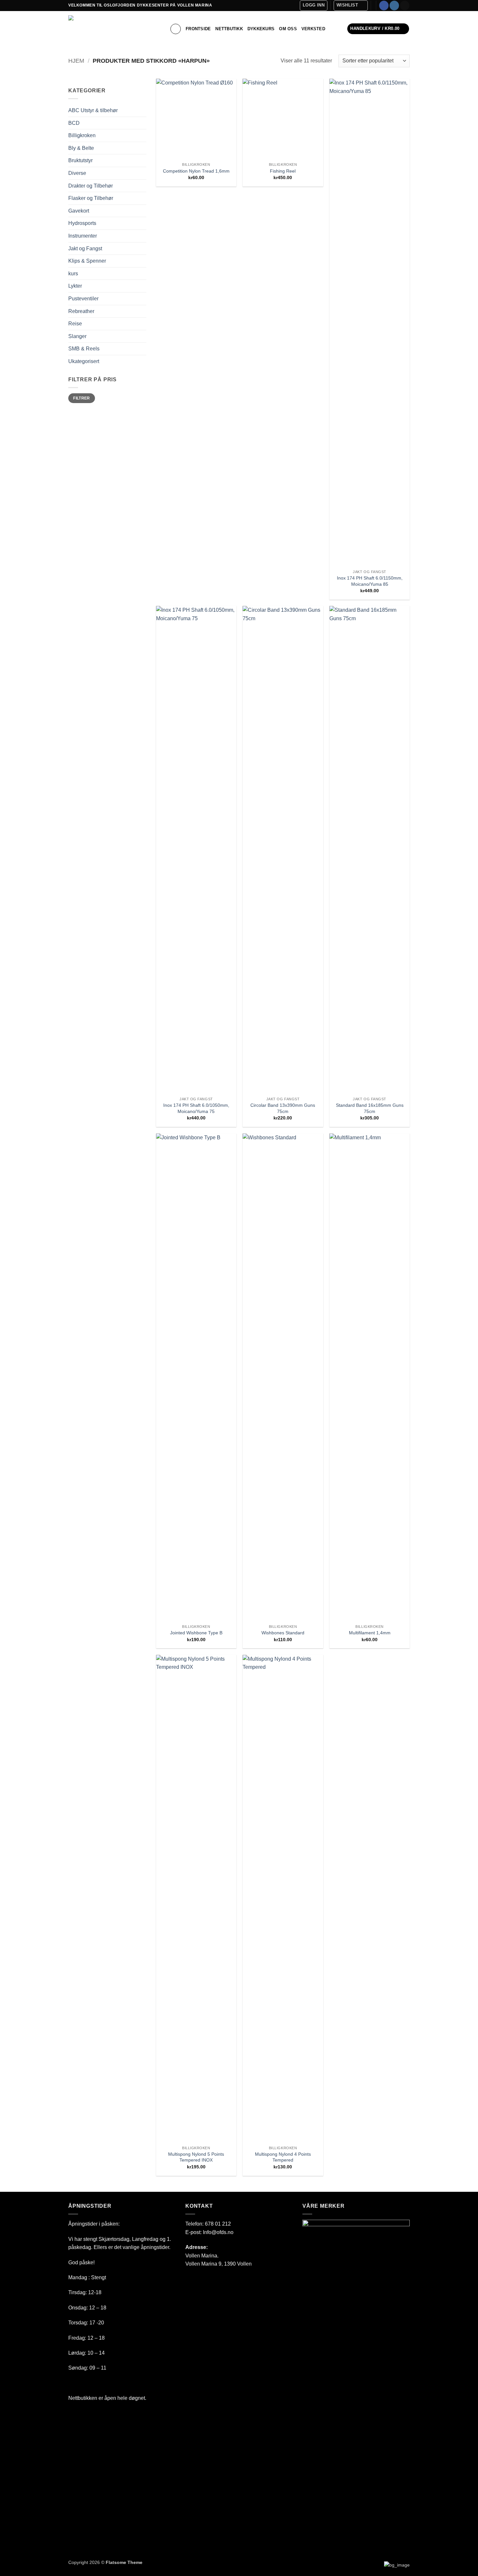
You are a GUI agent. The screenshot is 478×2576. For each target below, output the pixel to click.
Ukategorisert (84, 361)
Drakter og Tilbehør (91, 186)
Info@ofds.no (218, 2232)
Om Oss (288, 29)
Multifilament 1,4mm (370, 1633)
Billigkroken (82, 135)
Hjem (76, 61)
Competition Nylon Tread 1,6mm (196, 171)
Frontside (198, 29)
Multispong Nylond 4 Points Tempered (283, 2157)
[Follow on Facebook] (384, 6)
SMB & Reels (84, 349)
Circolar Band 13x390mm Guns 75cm (283, 1108)
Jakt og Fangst (85, 248)
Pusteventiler (83, 299)
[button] (314, 6)
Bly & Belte (81, 148)
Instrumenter (83, 236)
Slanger (77, 336)
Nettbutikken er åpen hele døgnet (107, 2398)
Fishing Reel (283, 171)
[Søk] (176, 29)
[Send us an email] (405, 6)
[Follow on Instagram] (394, 6)
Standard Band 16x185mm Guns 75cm (370, 1108)
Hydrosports (82, 223)
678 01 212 (218, 2224)
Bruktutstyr (80, 160)
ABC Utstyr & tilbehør (93, 110)
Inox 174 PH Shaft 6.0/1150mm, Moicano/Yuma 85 (370, 581)
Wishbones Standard (283, 1633)
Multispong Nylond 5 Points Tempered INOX (196, 2157)
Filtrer (82, 398)
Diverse (77, 173)
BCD (74, 123)
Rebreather (81, 311)
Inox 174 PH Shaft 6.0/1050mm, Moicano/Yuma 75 (196, 1108)
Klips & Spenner (87, 261)
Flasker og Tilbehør (91, 198)
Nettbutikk (229, 29)
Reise (75, 324)
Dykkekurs (261, 29)
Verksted (313, 29)
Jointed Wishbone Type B (196, 1633)
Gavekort (79, 211)
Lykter (75, 286)
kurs (73, 274)
